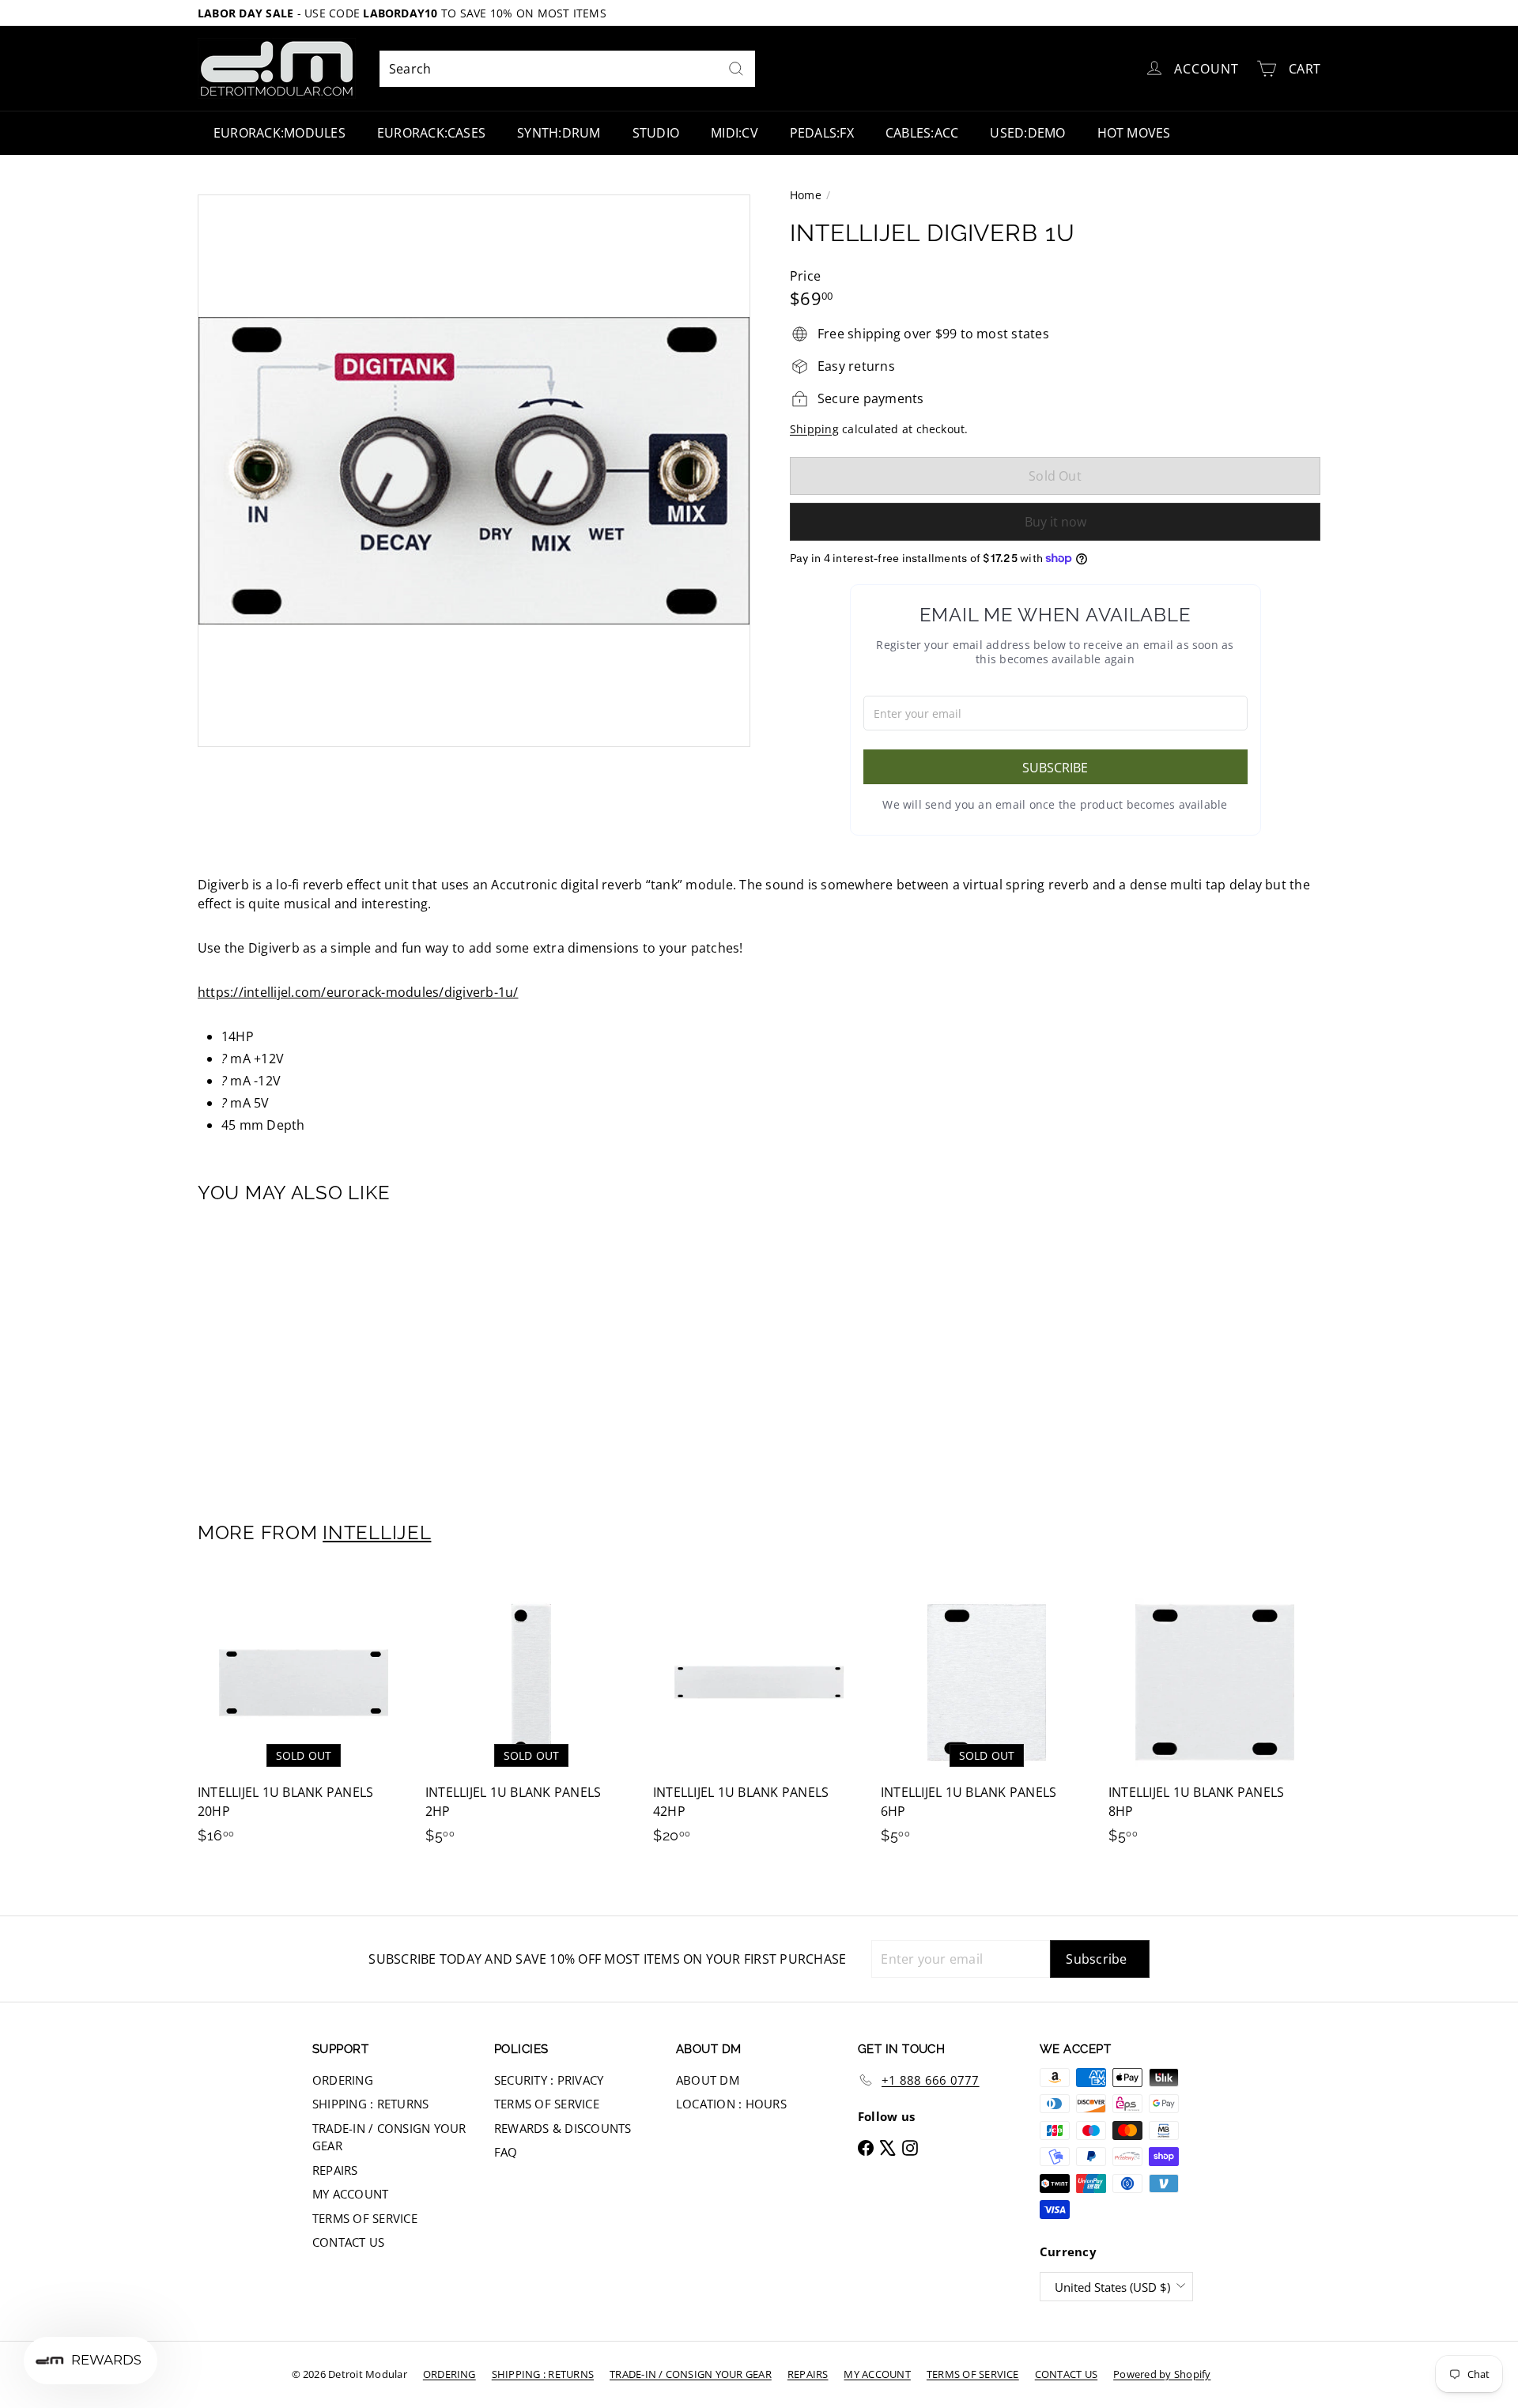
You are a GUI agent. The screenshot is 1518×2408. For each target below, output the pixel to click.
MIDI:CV (734, 133)
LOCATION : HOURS (731, 2104)
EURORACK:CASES (431, 133)
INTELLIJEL (377, 1532)
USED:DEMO (1027, 133)
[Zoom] (474, 471)
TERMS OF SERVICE (365, 2218)
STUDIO (656, 133)
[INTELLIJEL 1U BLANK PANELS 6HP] (987, 1718)
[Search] (736, 69)
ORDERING (343, 2080)
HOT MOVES (1134, 133)
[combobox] (567, 69)
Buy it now (1055, 522)
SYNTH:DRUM (559, 133)
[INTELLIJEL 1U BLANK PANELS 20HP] (304, 1718)
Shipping (814, 429)
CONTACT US (348, 2242)
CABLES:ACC (922, 133)
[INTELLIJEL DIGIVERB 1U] (285, 1352)
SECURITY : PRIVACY (549, 2080)
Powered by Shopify (1162, 2374)
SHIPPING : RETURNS (370, 2104)
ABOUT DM (708, 2080)
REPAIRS (335, 2170)
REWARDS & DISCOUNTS (563, 2128)
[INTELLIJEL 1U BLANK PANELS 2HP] (531, 1718)
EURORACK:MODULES (279, 133)
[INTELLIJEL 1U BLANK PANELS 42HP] (759, 1718)
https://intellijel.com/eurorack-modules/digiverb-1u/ (358, 992)
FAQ (506, 2152)
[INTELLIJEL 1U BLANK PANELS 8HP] (1214, 1718)
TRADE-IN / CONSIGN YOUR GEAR (389, 2137)
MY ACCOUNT (350, 2194)
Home (806, 195)
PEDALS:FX (822, 133)
